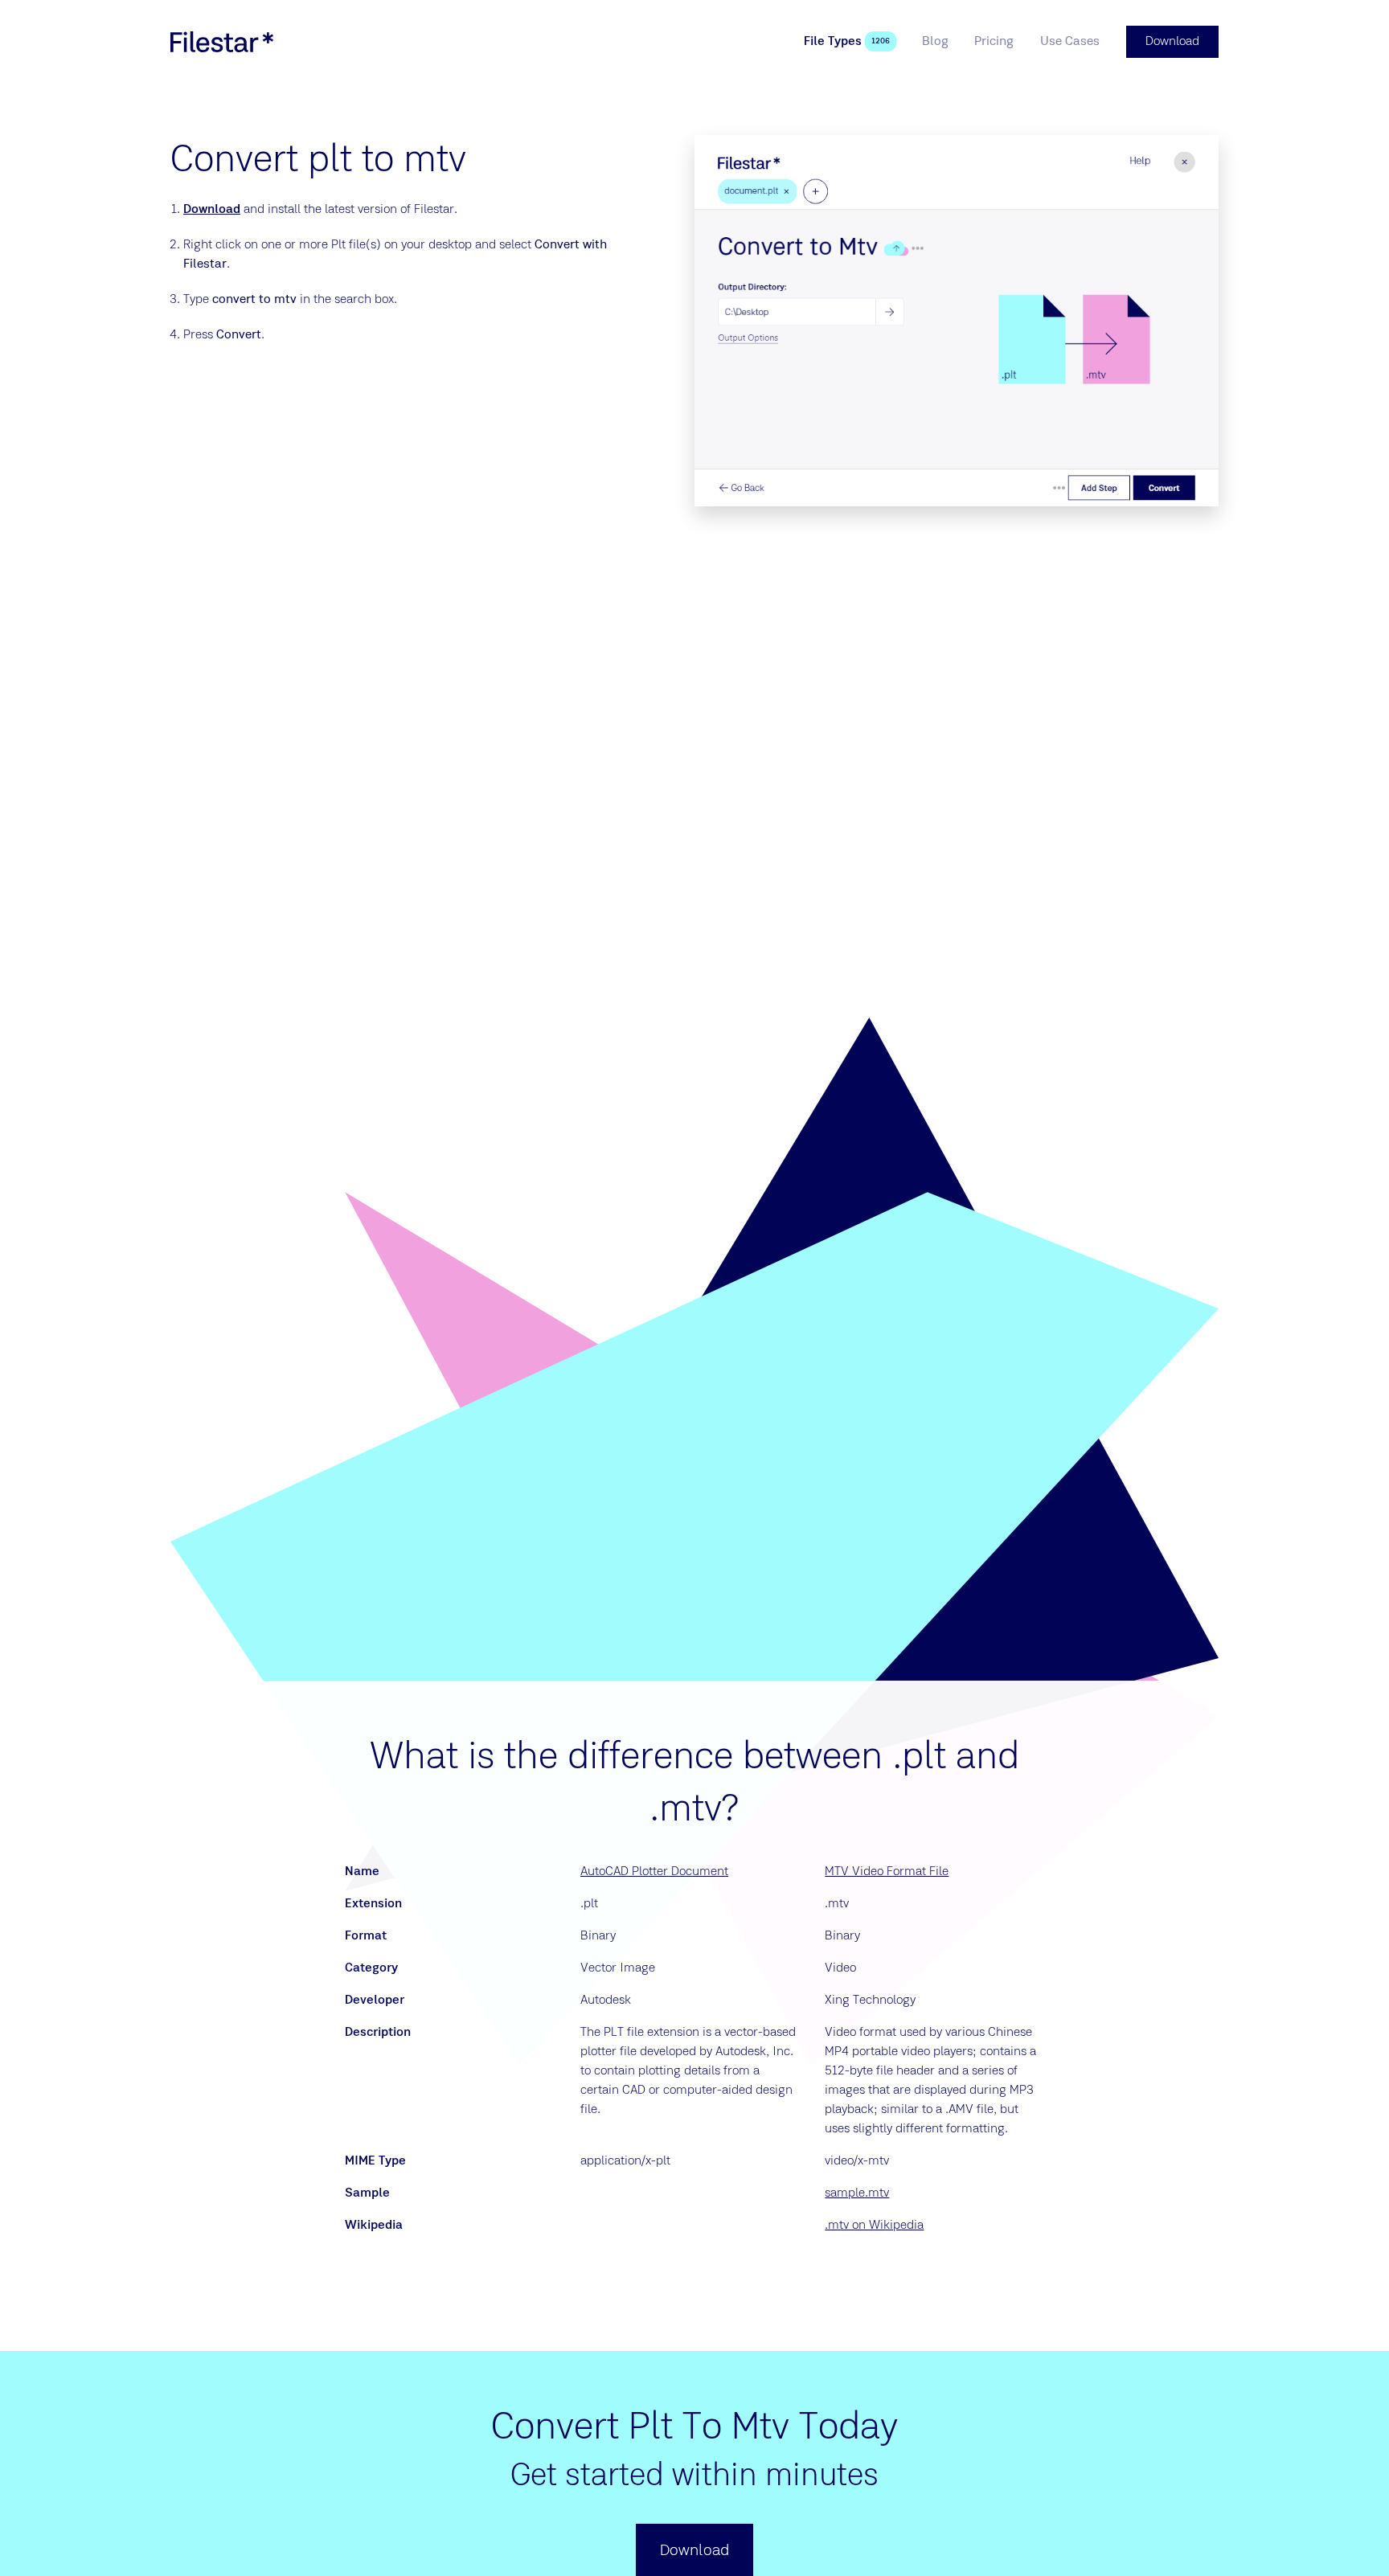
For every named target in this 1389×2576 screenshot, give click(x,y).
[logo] (222, 42)
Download (212, 210)
